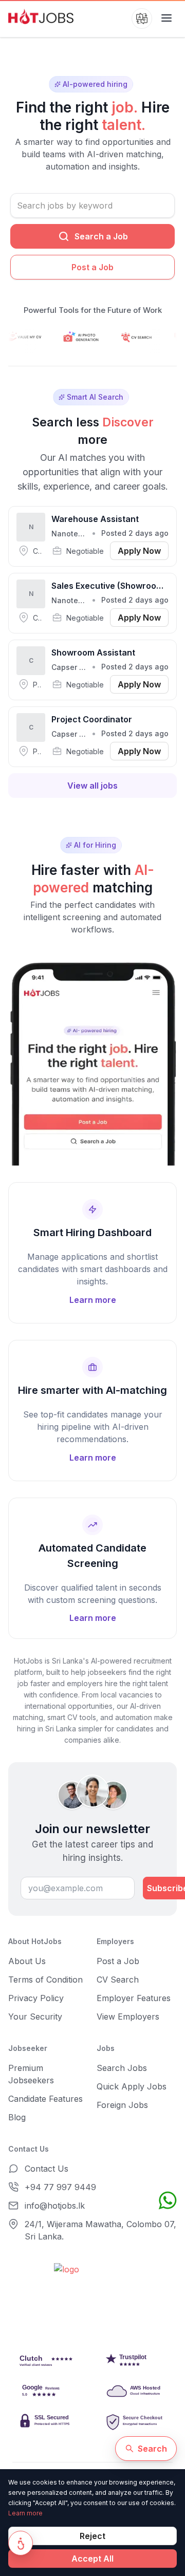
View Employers (128, 2017)
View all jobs (92, 786)
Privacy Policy (36, 1998)
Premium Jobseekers (31, 2074)
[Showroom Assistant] (92, 670)
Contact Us (47, 2169)
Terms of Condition (45, 1980)
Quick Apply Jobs (132, 2086)
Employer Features (134, 1998)
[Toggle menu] (166, 18)
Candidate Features (45, 2099)
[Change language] (142, 18)
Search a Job (101, 236)
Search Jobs (122, 2068)
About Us (27, 1961)
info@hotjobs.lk (55, 2206)
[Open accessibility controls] (21, 2543)
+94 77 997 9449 (60, 2187)
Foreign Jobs (122, 2105)
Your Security (35, 2017)
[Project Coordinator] (92, 737)
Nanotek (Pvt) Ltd (83, 534)
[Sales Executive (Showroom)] (92, 603)
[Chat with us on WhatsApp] (168, 2200)
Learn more (25, 2513)
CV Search (118, 1980)
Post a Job (92, 267)
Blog (17, 2117)
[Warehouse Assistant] (92, 536)
